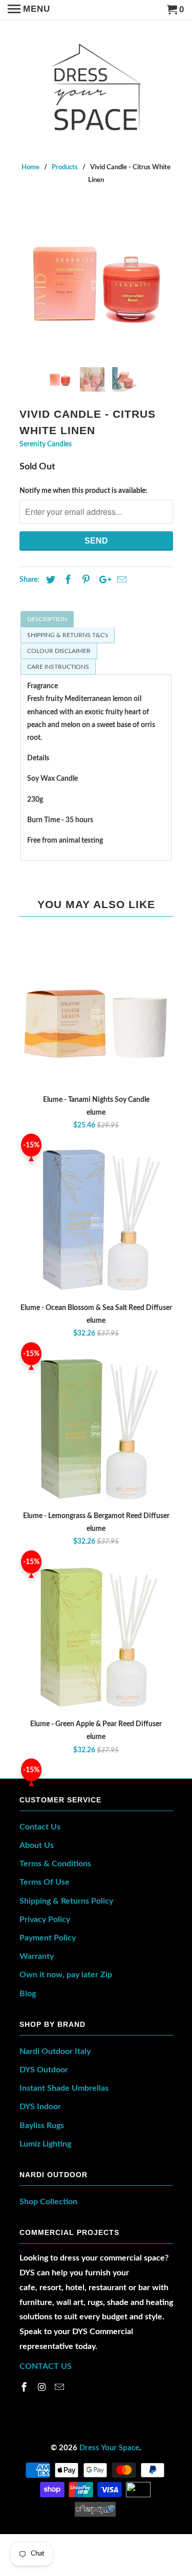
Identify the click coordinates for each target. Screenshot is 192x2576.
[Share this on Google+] (102, 580)
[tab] (96, 619)
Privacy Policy (45, 1919)
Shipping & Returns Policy (66, 1901)
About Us (37, 1845)
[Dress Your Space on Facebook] (25, 2388)
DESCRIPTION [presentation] (47, 619)
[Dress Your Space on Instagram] (42, 2388)
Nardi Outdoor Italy (55, 2051)
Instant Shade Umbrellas (64, 2088)
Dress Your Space (109, 2448)
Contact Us (40, 1827)
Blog (28, 1994)
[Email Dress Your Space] (60, 2388)
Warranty (37, 1956)
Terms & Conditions (55, 1864)
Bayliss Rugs (42, 2126)
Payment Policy (48, 1938)
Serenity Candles (46, 444)
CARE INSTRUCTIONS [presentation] (58, 667)
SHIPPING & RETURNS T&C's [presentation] (68, 635)
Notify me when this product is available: (83, 491)
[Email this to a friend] (120, 580)
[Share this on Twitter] (49, 580)
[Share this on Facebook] (67, 580)
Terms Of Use (45, 1882)
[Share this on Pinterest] (84, 580)
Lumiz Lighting (45, 2144)
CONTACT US (46, 2366)
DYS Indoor (40, 2107)
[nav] (29, 10)
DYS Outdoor (44, 2070)
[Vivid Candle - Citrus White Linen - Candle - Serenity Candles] (96, 283)
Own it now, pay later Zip (66, 1975)
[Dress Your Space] (96, 84)
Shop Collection (48, 2202)
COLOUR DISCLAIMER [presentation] (59, 651)
